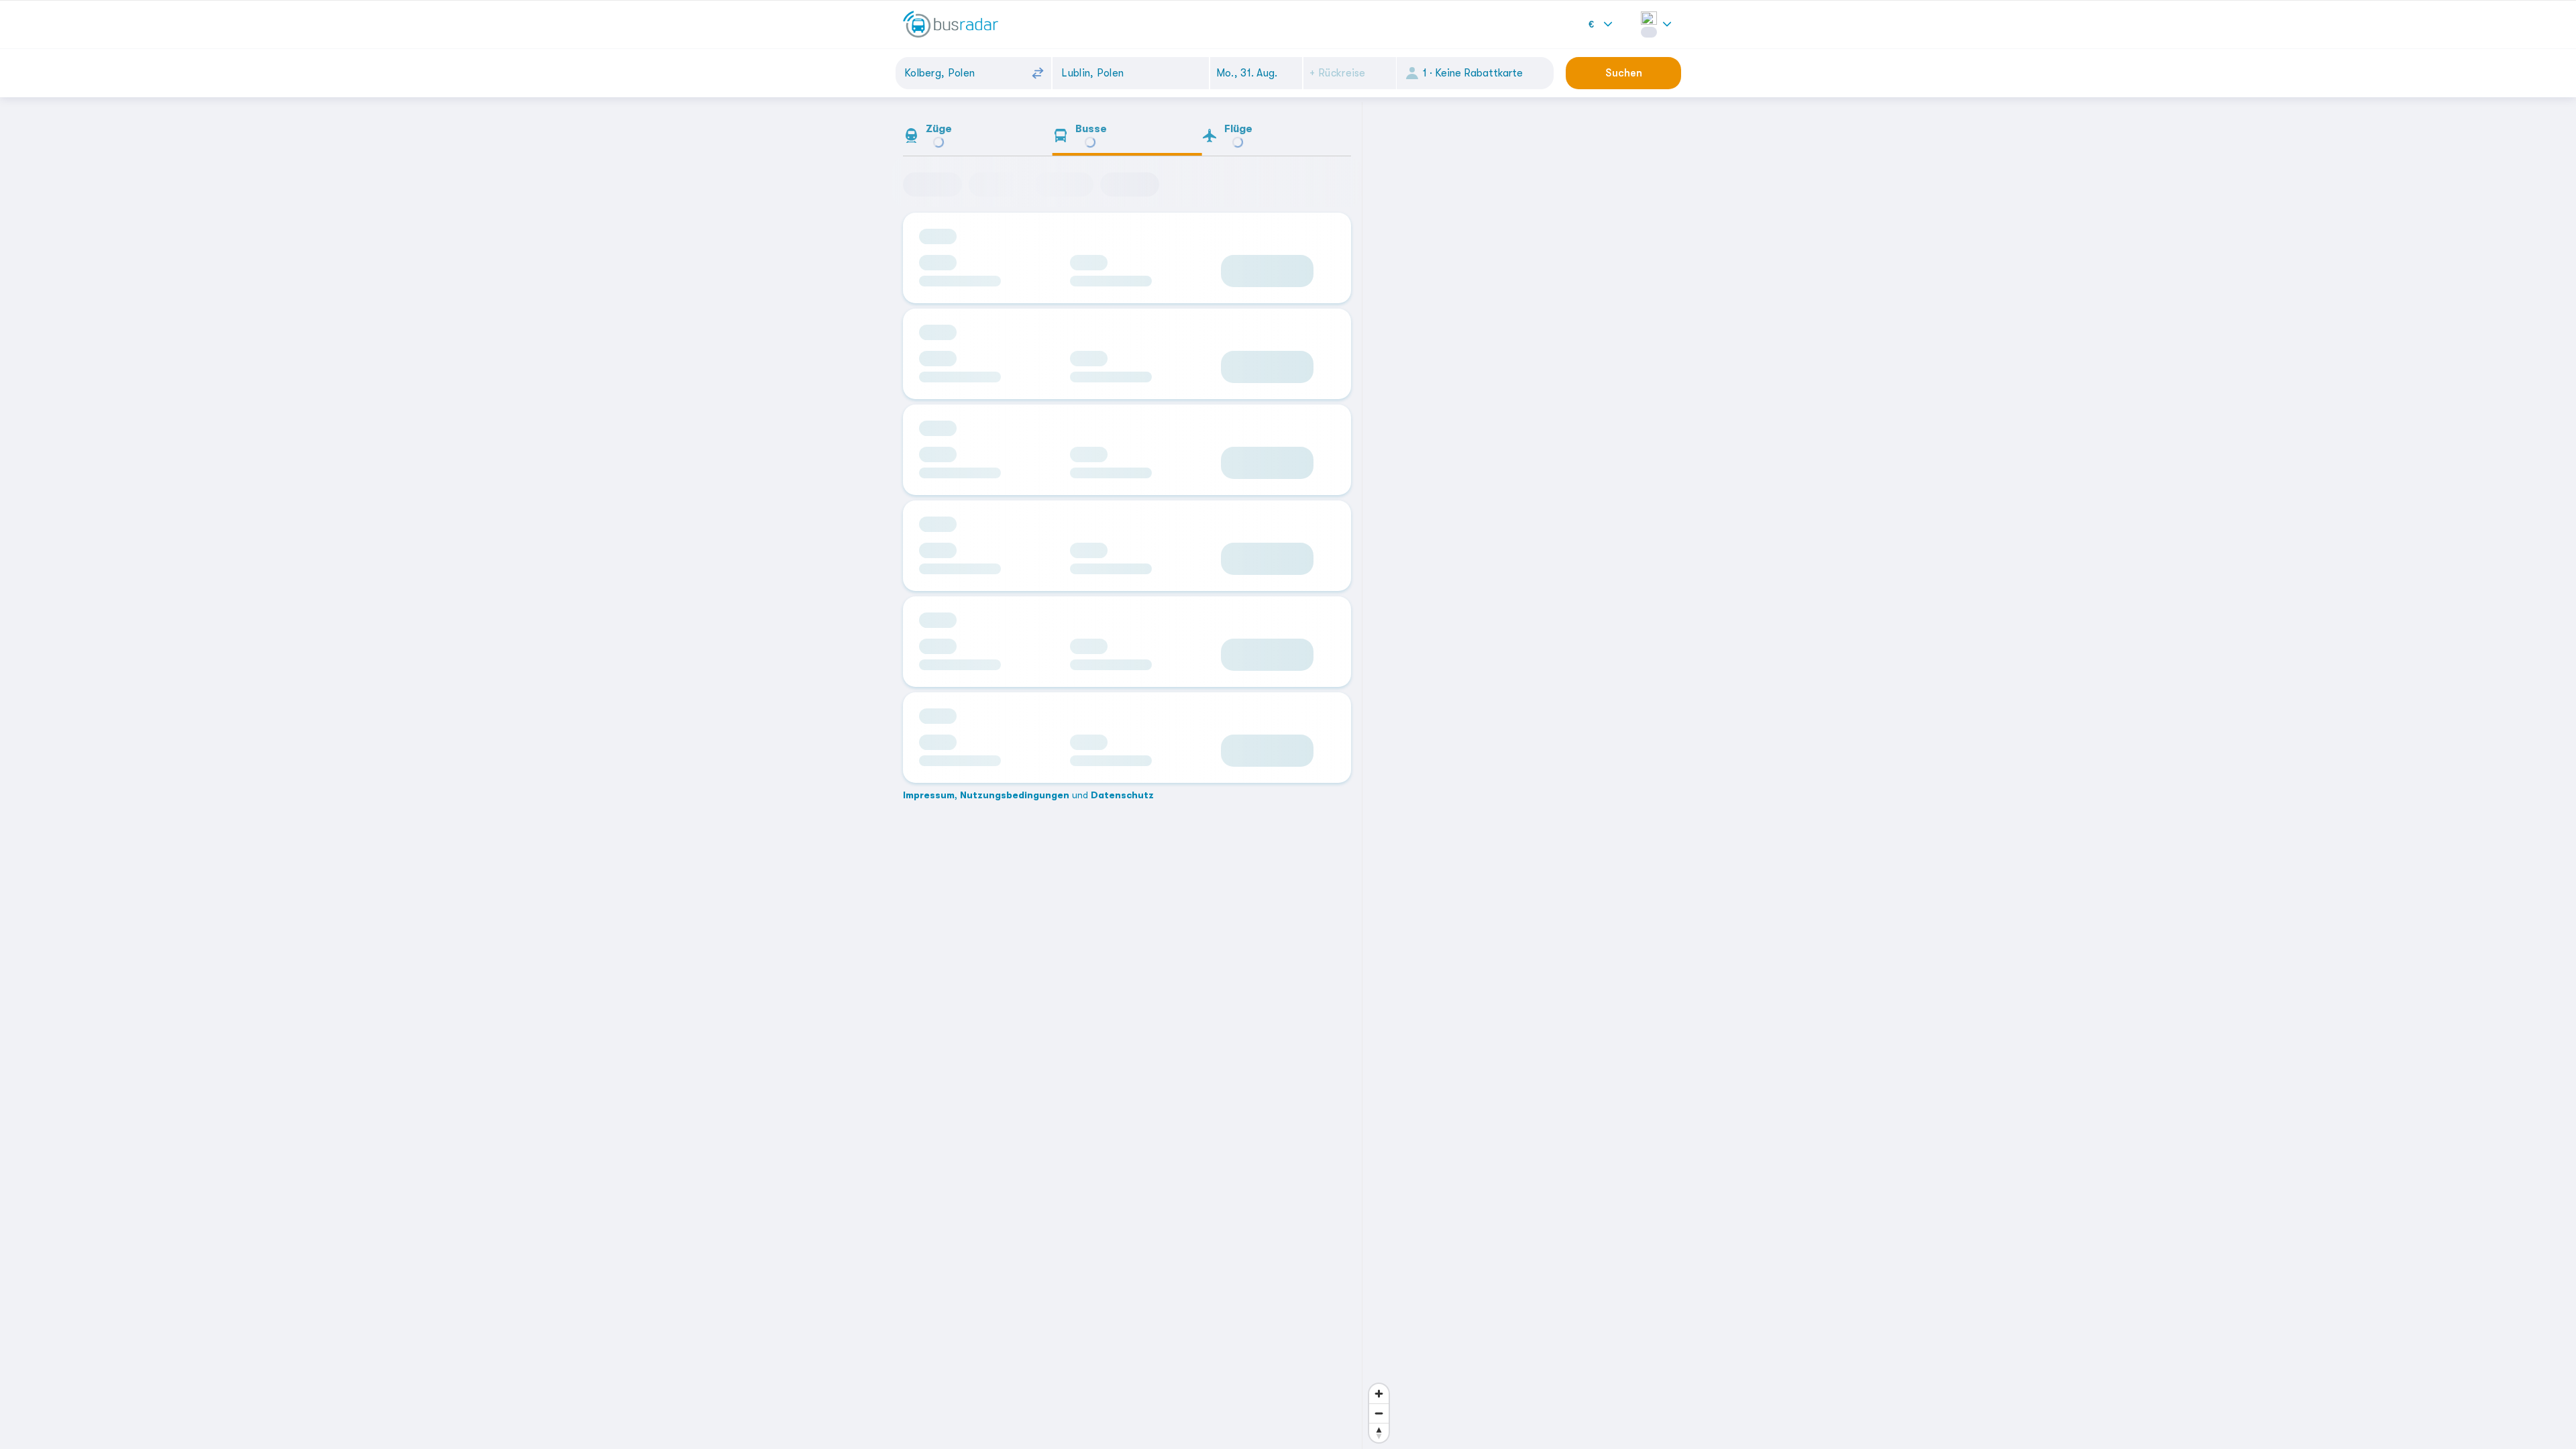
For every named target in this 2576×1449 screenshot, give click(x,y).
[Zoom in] (1379, 1394)
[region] (1523, 775)
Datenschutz (1122, 665)
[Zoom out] (1379, 1413)
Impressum (929, 665)
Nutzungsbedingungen (1015, 665)
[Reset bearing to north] (1379, 1433)
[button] (1256, 73)
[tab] (978, 138)
